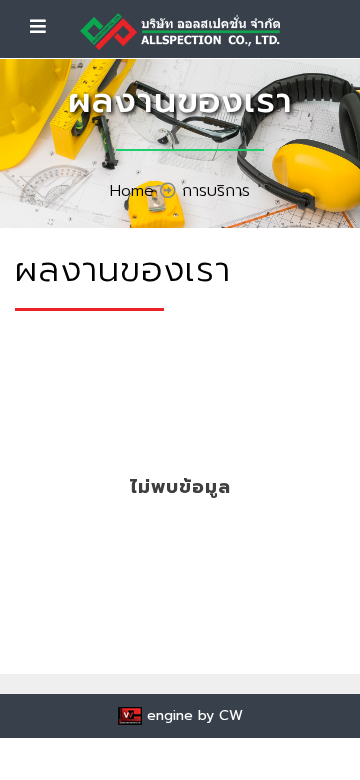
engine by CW (192, 715)
